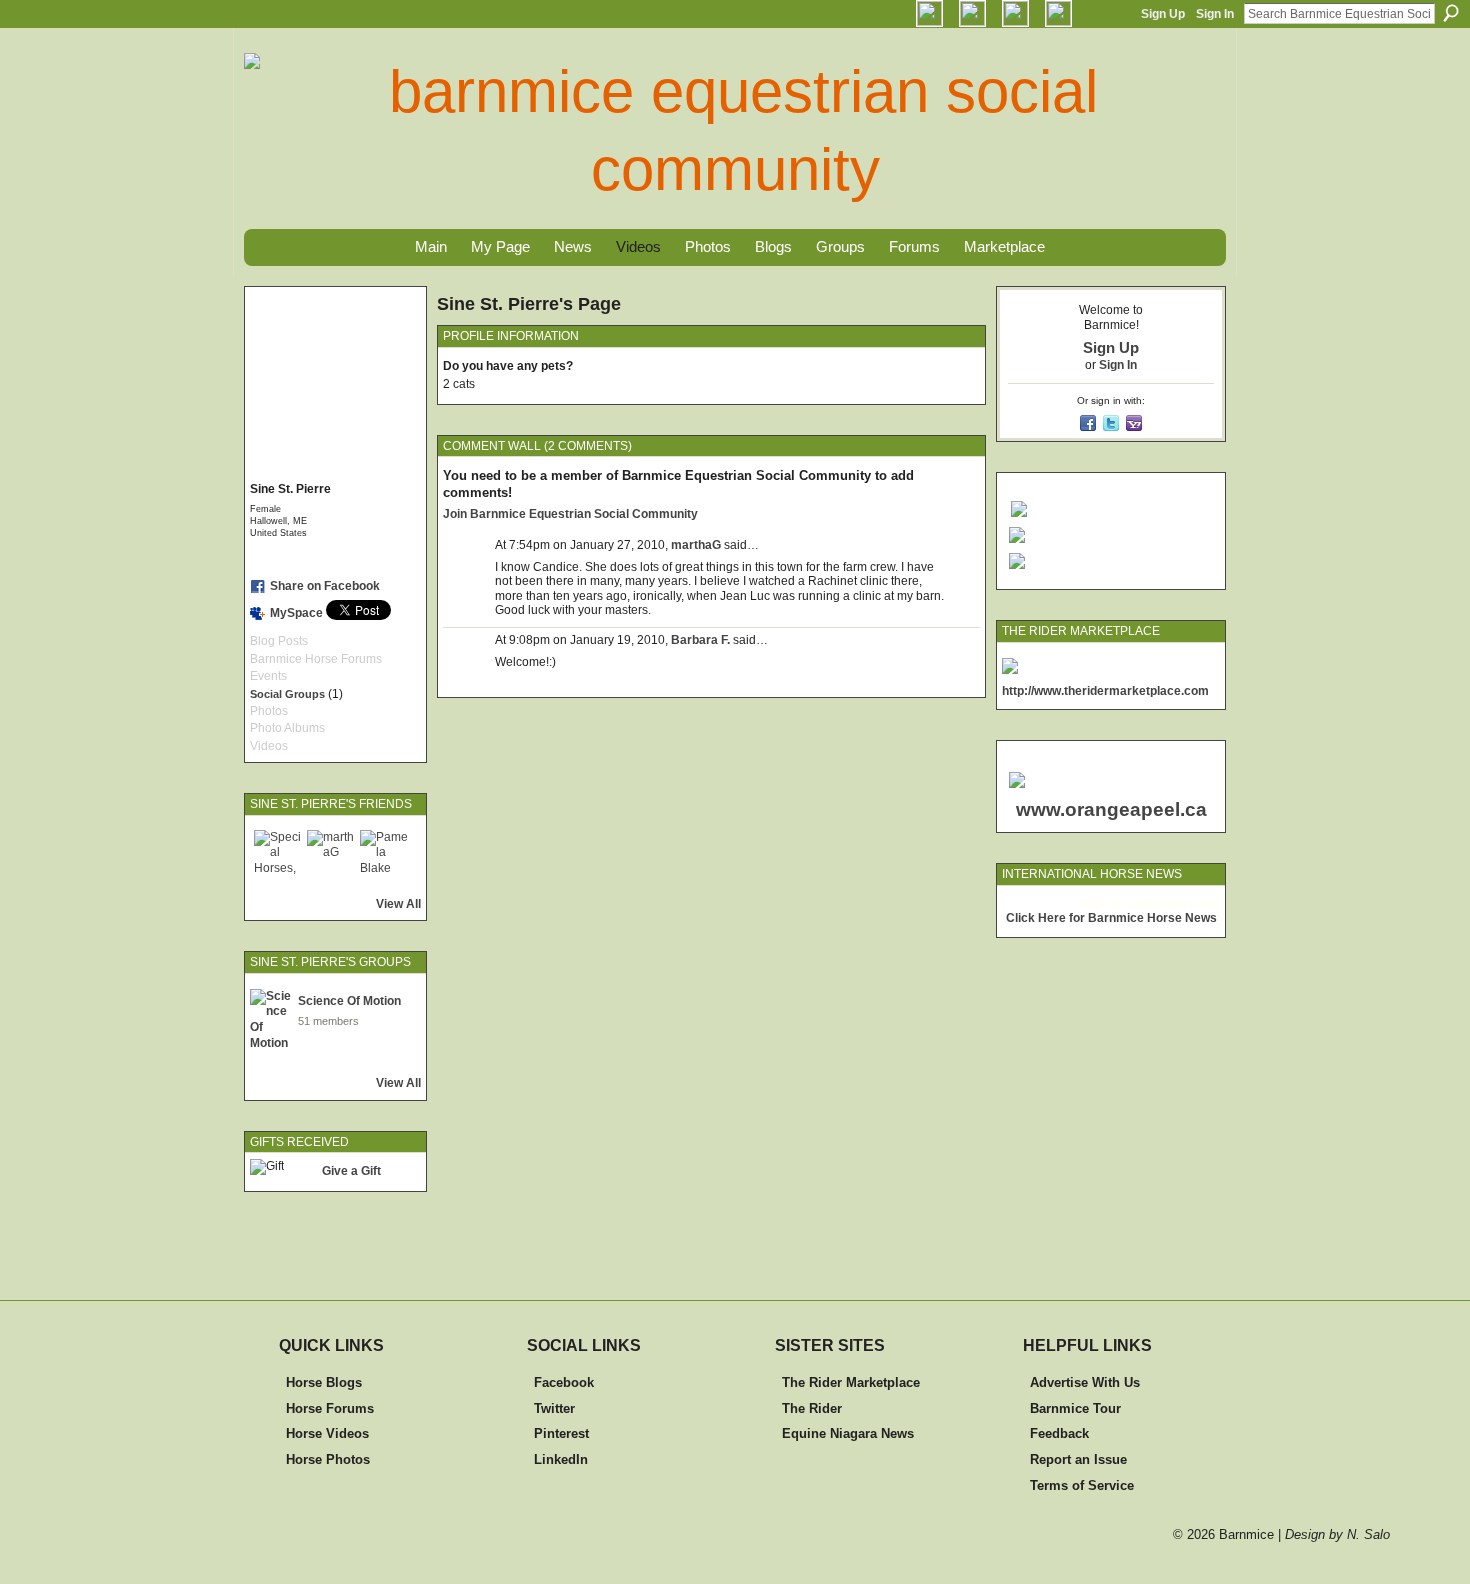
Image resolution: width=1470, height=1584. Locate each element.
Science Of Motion (349, 1001)
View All (398, 904)
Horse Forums (330, 1408)
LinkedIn (561, 1459)
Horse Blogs (324, 1382)
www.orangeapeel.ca (1111, 809)
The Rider (812, 1408)
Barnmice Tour (1075, 1408)
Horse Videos (327, 1433)
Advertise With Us (1085, 1382)
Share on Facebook (325, 586)
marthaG (696, 545)
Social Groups (287, 694)
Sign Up (1163, 14)
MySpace (296, 613)
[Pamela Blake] (384, 854)
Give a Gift (351, 1171)
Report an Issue (1078, 1459)
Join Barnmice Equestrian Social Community (570, 514)
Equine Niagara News (848, 1433)
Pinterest (561, 1433)
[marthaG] (331, 854)
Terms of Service (1082, 1485)
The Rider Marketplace (851, 1382)
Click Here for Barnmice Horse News (1111, 918)
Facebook (564, 1382)
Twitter (554, 1408)
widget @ (1100, 903)
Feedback (1059, 1433)
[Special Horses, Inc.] (278, 854)
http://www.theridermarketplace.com (1105, 691)
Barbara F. (700, 640)
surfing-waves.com (1172, 903)
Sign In (1215, 14)
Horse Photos (328, 1459)
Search (1451, 13)
